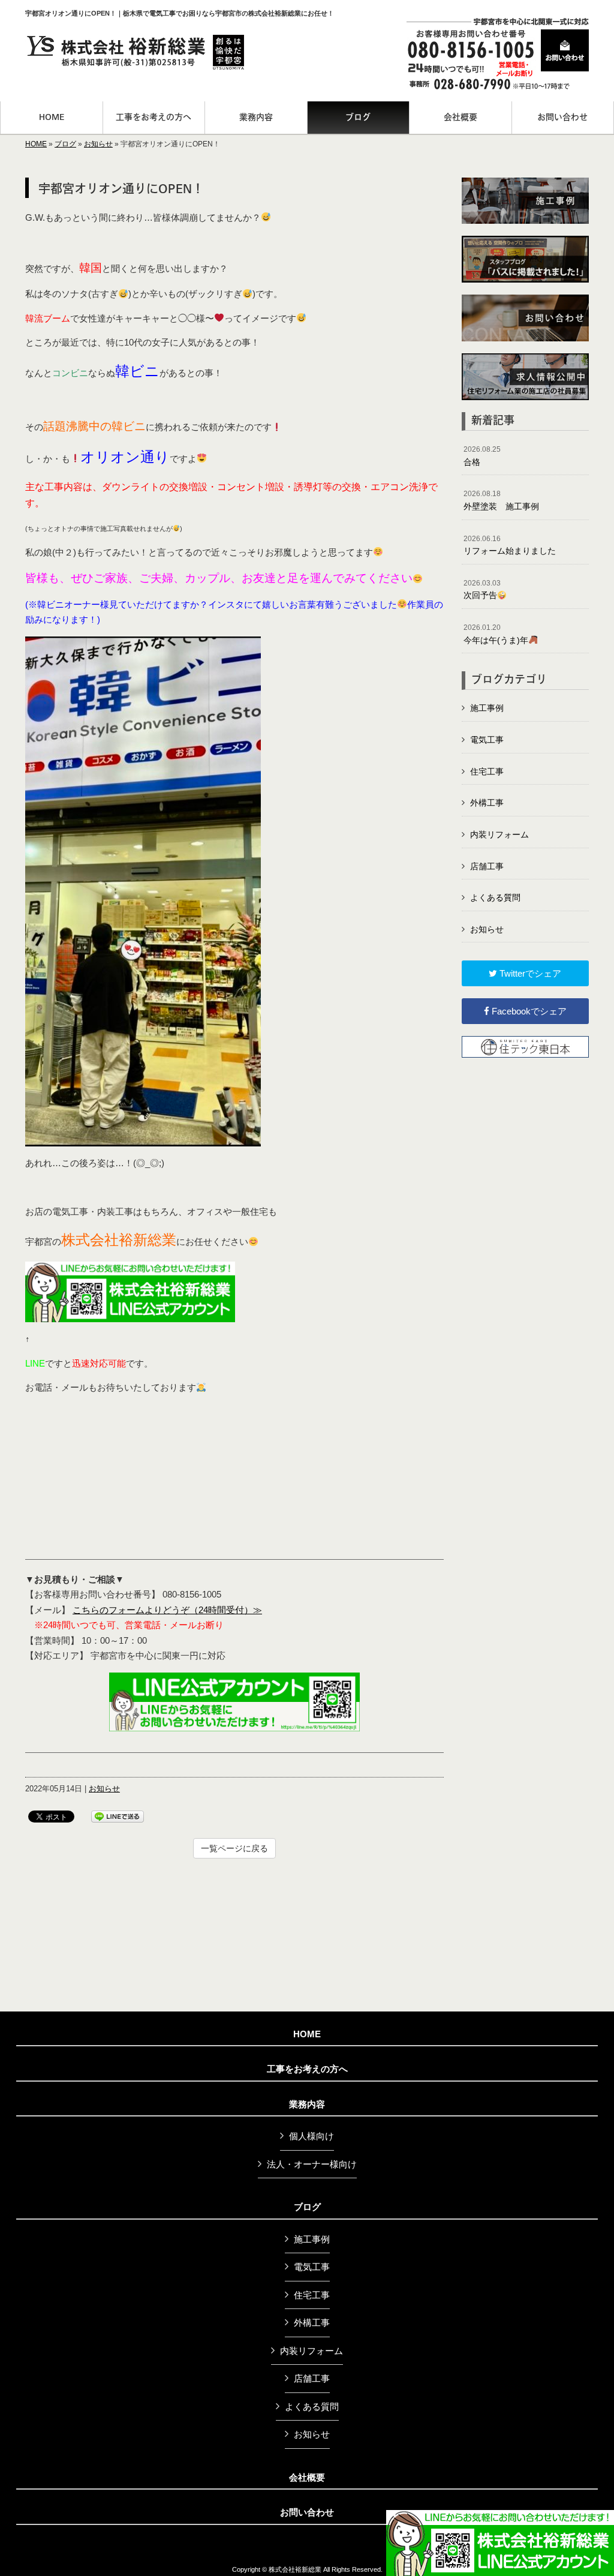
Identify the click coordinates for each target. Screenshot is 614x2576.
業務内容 (307, 2104)
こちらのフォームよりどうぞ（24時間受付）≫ (167, 1610)
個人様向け (311, 2136)
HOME (36, 144)
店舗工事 (487, 866)
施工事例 (487, 708)
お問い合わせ (307, 2512)
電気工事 (487, 740)
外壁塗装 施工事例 (501, 500)
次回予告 (482, 590)
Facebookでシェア (528, 1011)
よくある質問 (495, 897)
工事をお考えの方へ (307, 2069)
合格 (482, 456)
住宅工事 (487, 771)
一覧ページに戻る (234, 1848)
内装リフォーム (499, 834)
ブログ (65, 144)
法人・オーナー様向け (312, 2164)
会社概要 (307, 2478)
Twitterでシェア (529, 973)
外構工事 (487, 803)
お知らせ (98, 144)
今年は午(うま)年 (496, 634)
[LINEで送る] (118, 1816)
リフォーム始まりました (510, 545)
